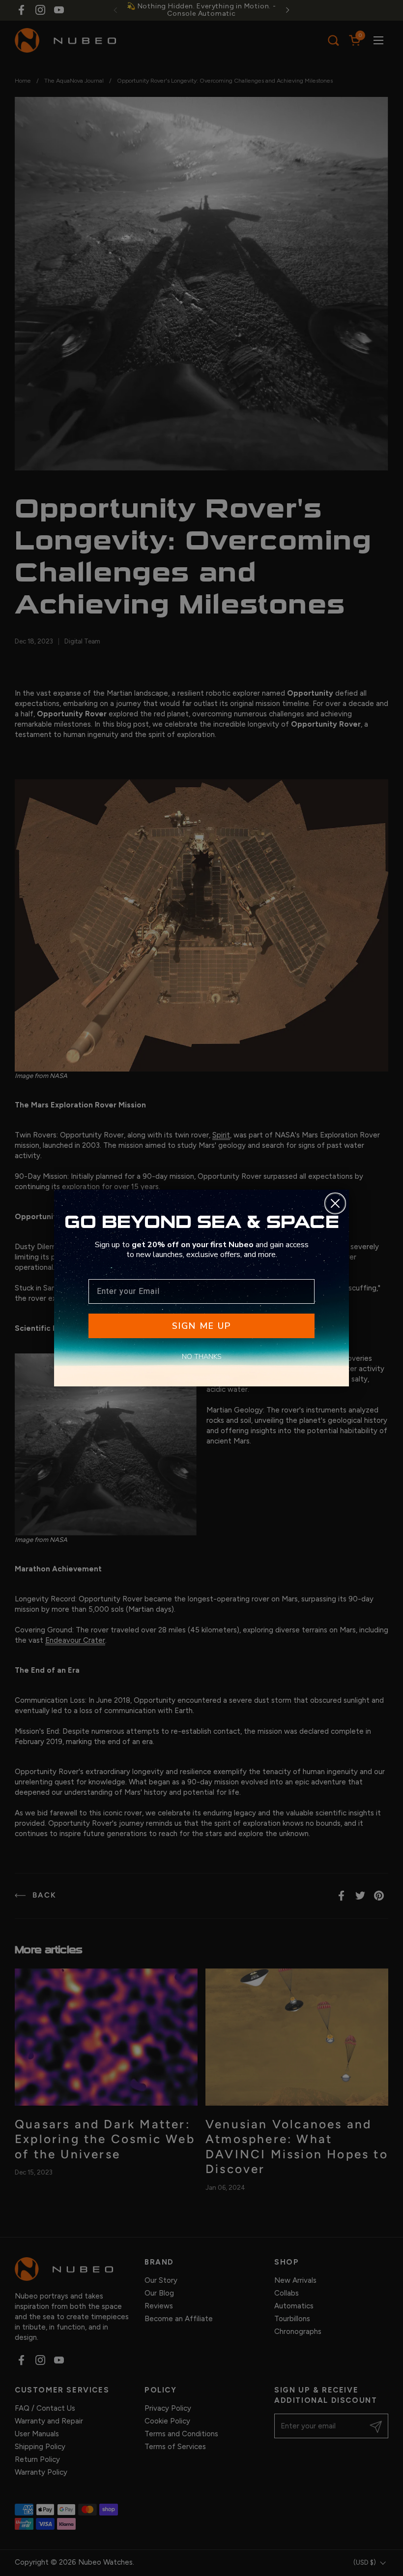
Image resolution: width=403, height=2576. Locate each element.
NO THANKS (202, 1357)
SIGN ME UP (201, 1326)
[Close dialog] (335, 1203)
